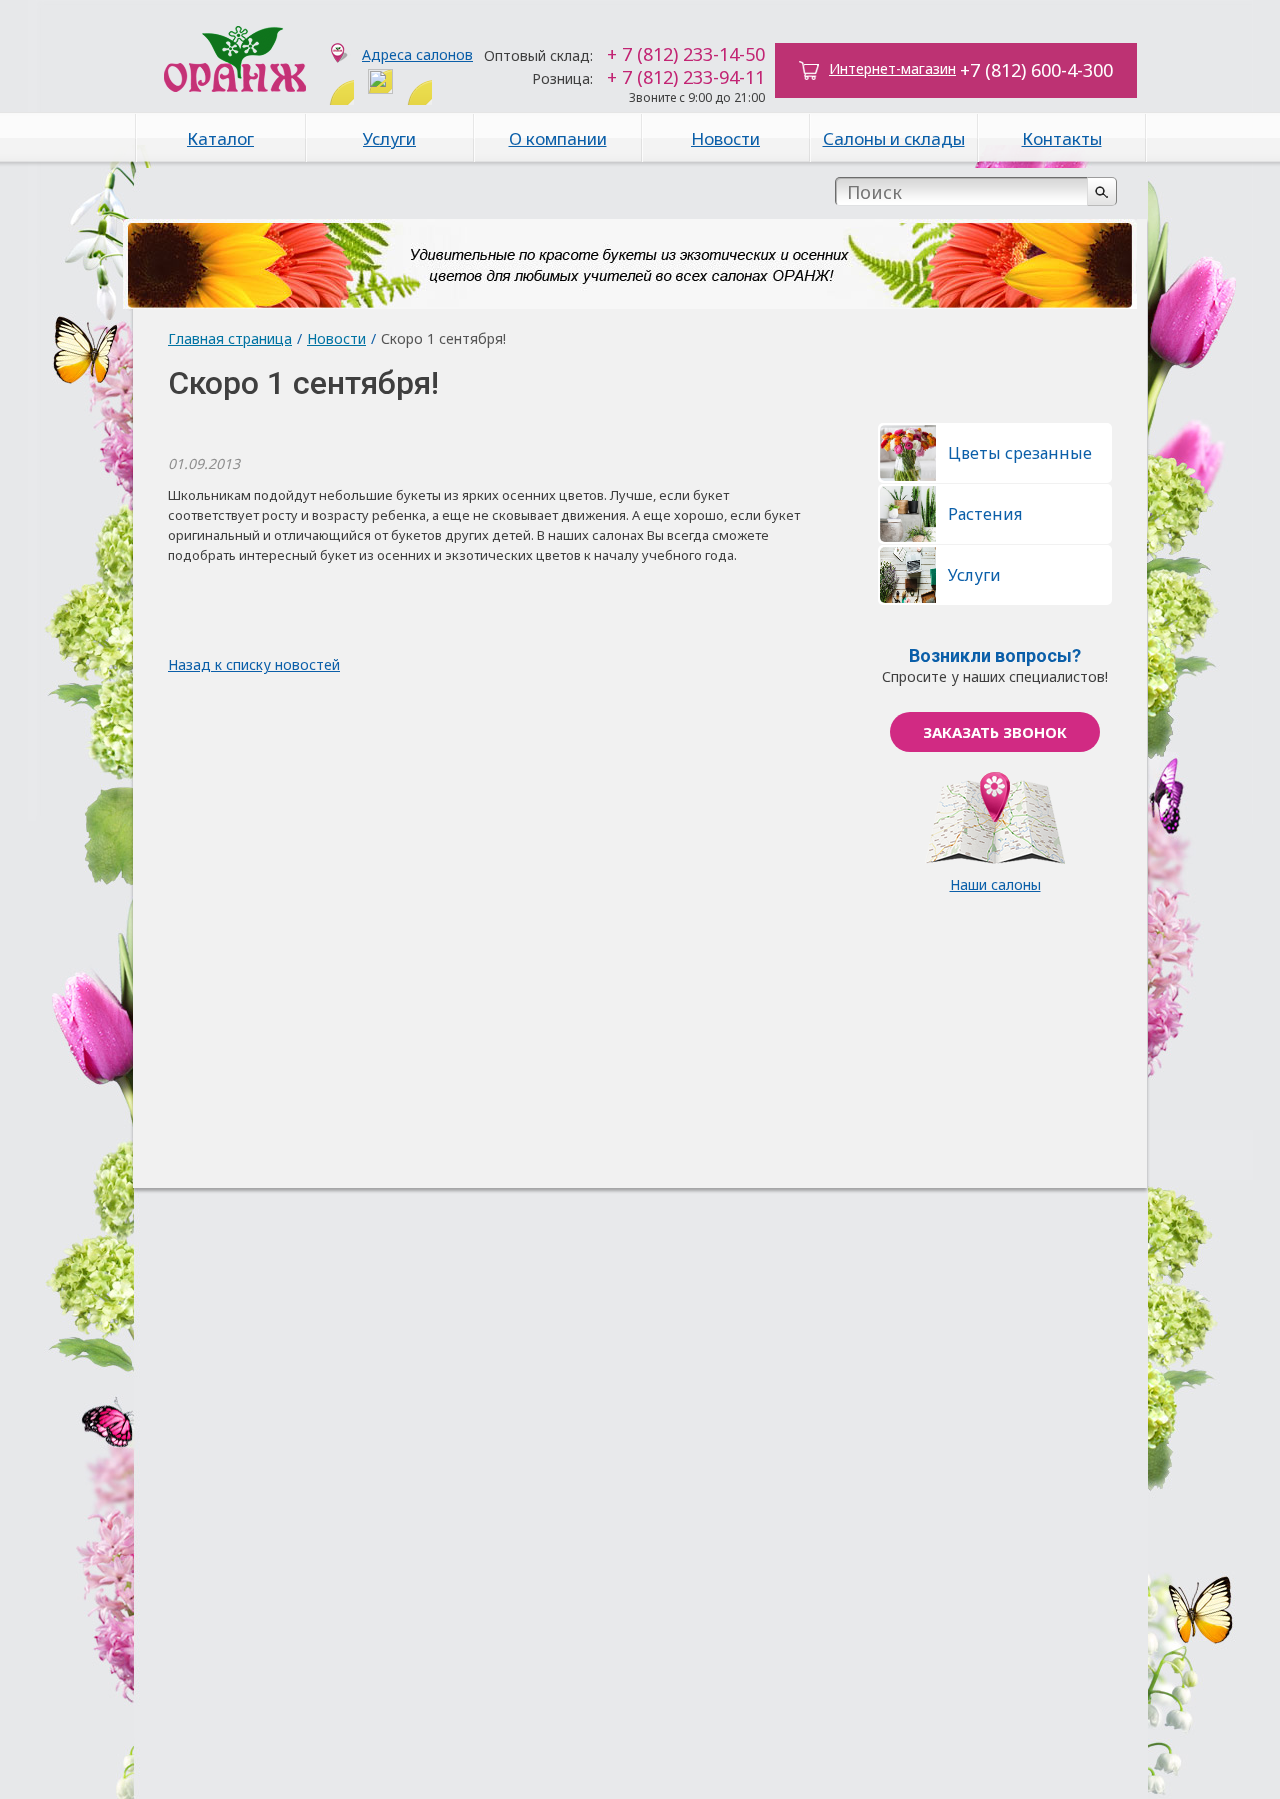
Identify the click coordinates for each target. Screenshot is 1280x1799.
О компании (558, 138)
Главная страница (230, 338)
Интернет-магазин (892, 68)
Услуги (389, 138)
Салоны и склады (894, 138)
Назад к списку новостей (254, 664)
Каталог (220, 138)
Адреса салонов (417, 54)
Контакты (1062, 138)
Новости (725, 138)
